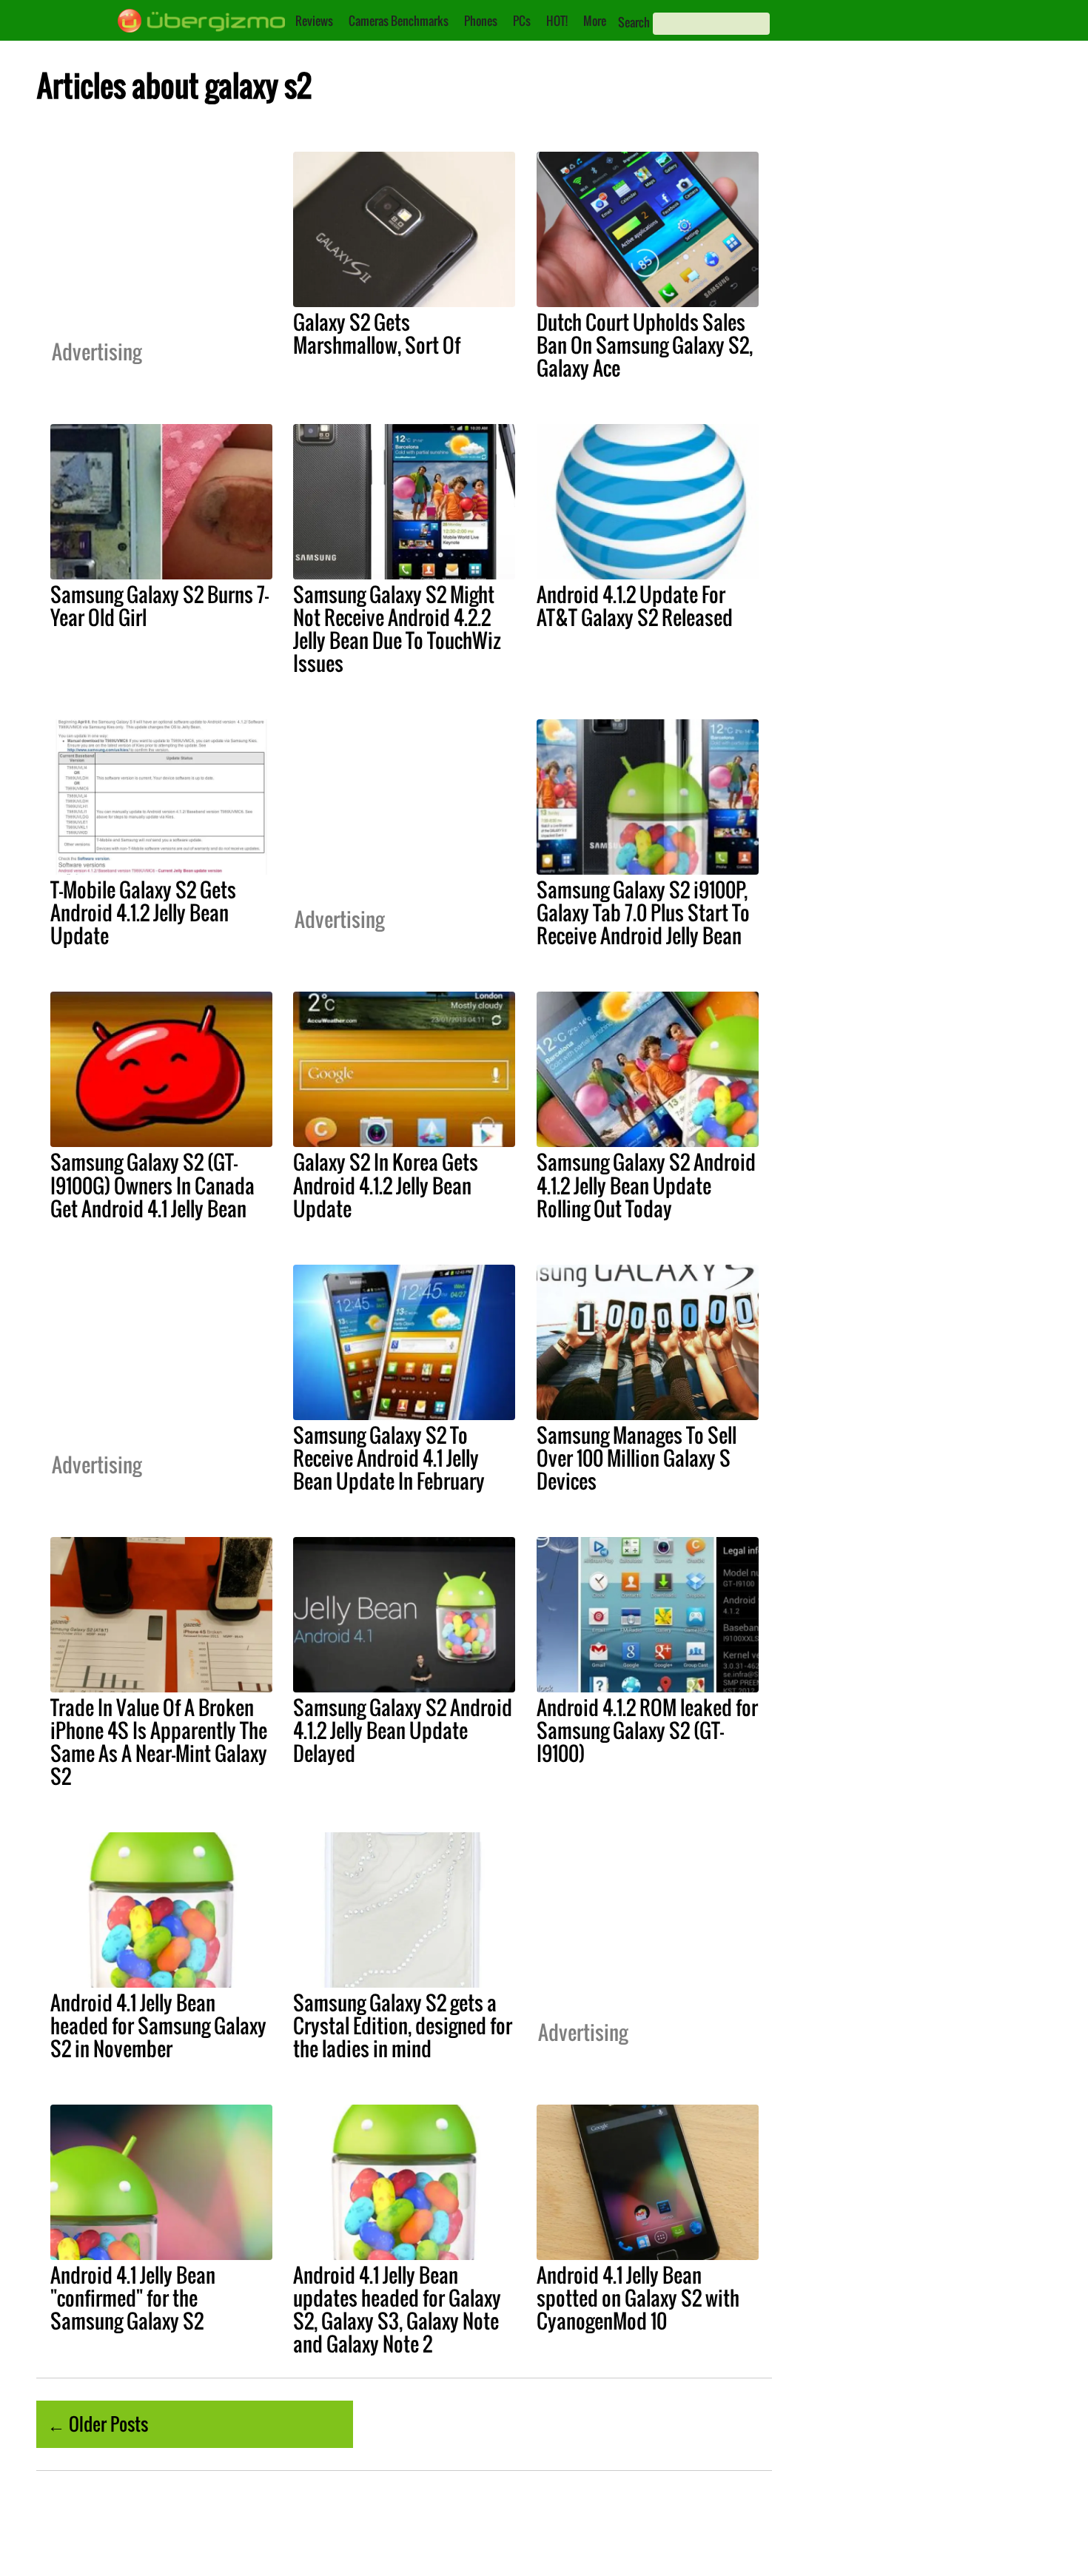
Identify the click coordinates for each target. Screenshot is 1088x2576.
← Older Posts (98, 2424)
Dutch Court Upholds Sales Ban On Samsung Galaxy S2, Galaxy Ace (645, 345)
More (595, 21)
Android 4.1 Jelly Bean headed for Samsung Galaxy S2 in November (158, 2025)
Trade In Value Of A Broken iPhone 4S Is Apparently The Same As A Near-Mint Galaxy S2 (159, 1742)
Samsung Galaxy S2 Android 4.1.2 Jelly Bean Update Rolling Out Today (646, 1185)
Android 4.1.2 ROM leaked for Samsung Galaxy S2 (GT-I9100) (647, 1730)
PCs (522, 21)
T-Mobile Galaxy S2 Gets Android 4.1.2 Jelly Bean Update (143, 912)
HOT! (557, 21)
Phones (481, 21)
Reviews (314, 21)
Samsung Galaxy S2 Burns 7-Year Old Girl (159, 606)
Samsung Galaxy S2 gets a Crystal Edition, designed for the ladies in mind (403, 2025)
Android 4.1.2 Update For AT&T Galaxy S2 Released (635, 606)
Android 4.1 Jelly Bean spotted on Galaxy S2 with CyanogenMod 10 (638, 2298)
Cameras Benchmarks (399, 21)
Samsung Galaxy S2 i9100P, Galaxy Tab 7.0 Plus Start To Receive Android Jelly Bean (643, 912)
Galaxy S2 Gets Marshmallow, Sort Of (377, 333)
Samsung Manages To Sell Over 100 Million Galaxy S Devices (637, 1458)
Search (634, 22)
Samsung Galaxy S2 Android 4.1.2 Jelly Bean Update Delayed (403, 1730)
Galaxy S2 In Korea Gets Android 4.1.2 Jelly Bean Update (386, 1185)
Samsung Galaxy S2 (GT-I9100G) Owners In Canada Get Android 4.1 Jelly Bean (152, 1185)
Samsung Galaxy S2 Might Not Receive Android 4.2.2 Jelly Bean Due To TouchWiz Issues (397, 629)
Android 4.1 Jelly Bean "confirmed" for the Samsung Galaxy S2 (133, 2298)
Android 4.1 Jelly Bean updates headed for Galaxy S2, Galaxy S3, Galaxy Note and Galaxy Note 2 (397, 2309)
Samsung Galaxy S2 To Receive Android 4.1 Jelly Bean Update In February (389, 1458)
